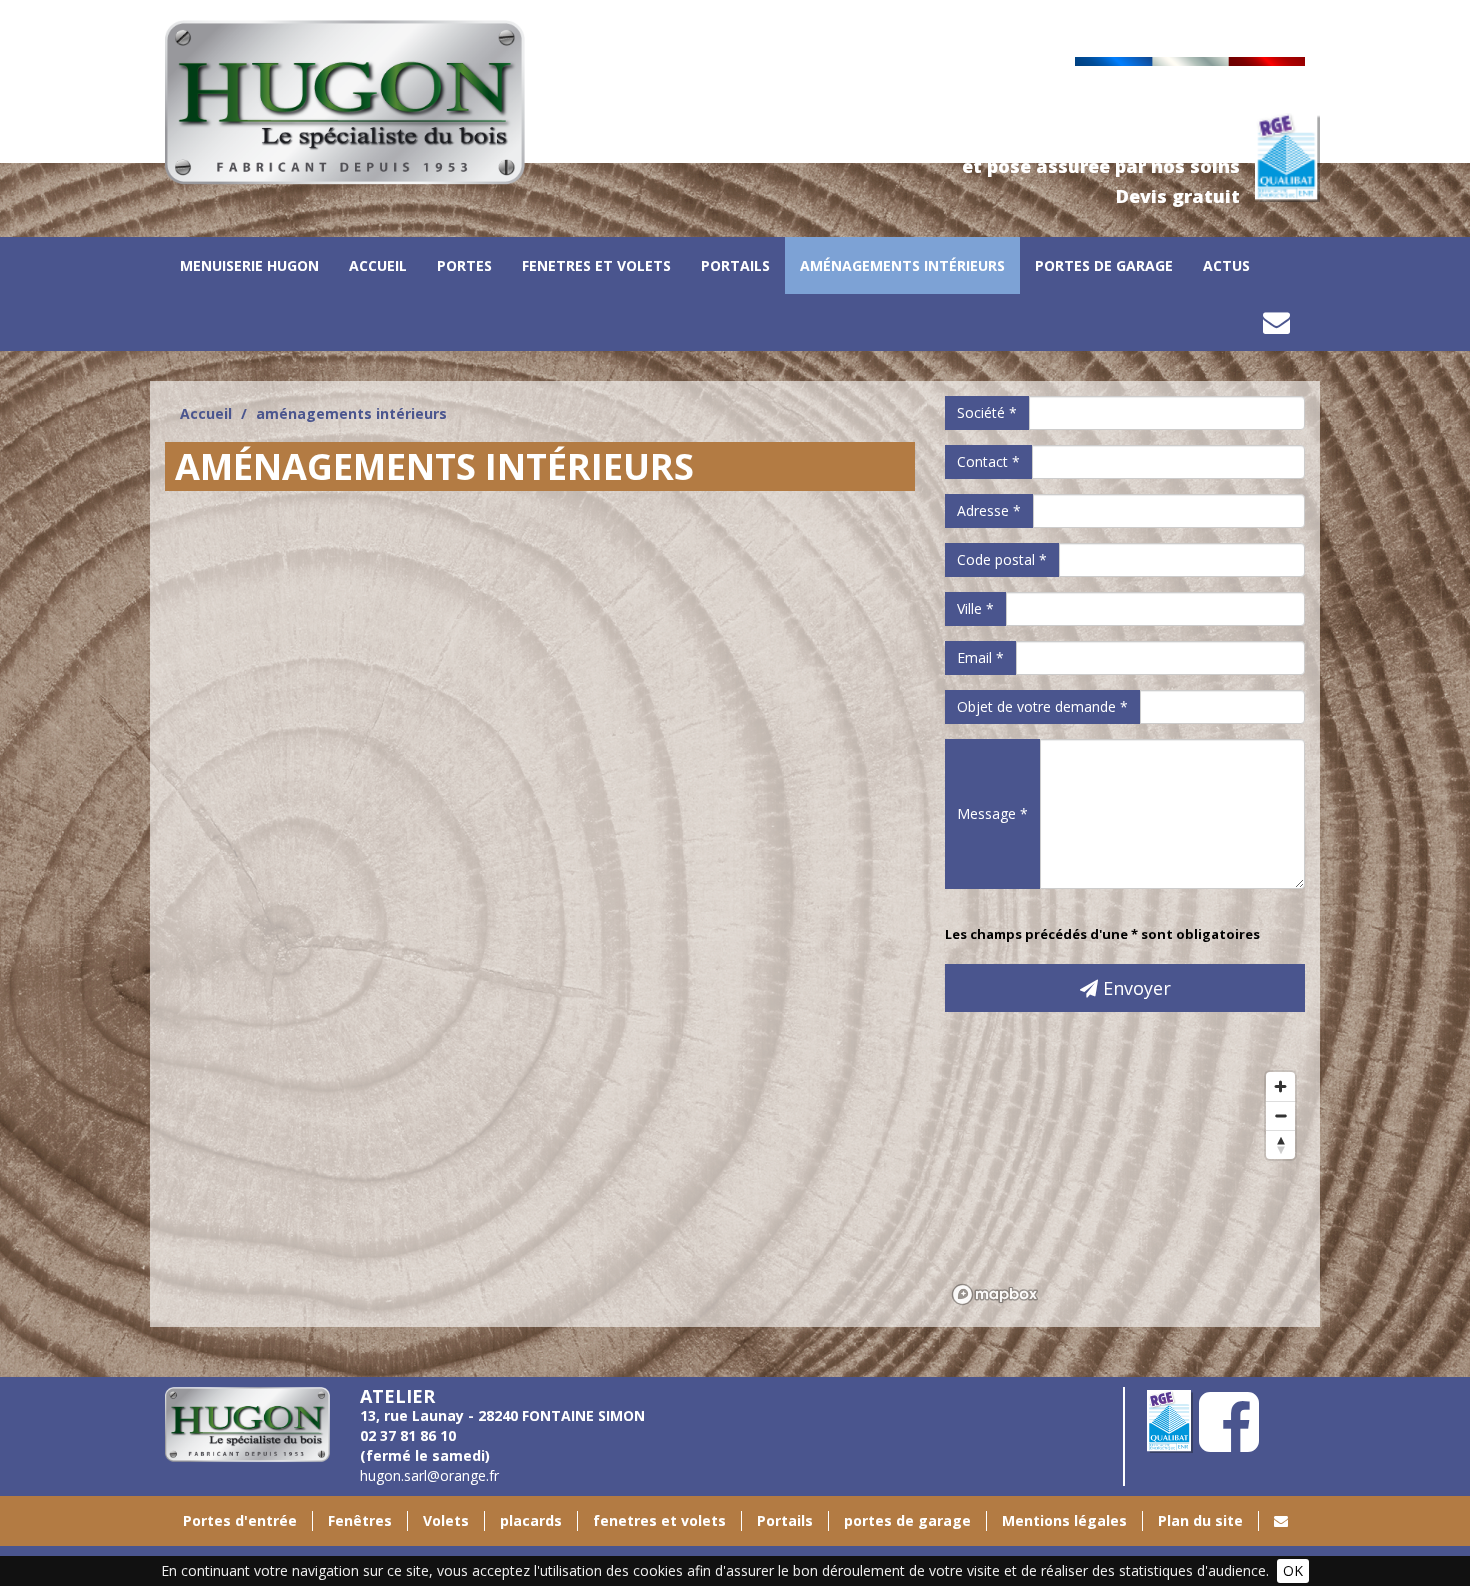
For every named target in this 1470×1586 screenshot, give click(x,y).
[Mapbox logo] (995, 1294)
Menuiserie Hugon (249, 265)
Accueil (378, 265)
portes (464, 265)
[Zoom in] (1280, 1086)
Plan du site (1200, 1520)
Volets (446, 1520)
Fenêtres (360, 1520)
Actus (1226, 265)
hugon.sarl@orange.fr (429, 1475)
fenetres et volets (596, 265)
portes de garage (1104, 265)
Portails (735, 265)
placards (531, 1520)
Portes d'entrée (240, 1520)
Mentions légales (1064, 1520)
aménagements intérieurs (902, 265)
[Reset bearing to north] (1280, 1144)
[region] (1125, 1187)
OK (1293, 1570)
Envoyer (1134, 988)
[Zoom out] (1280, 1115)
